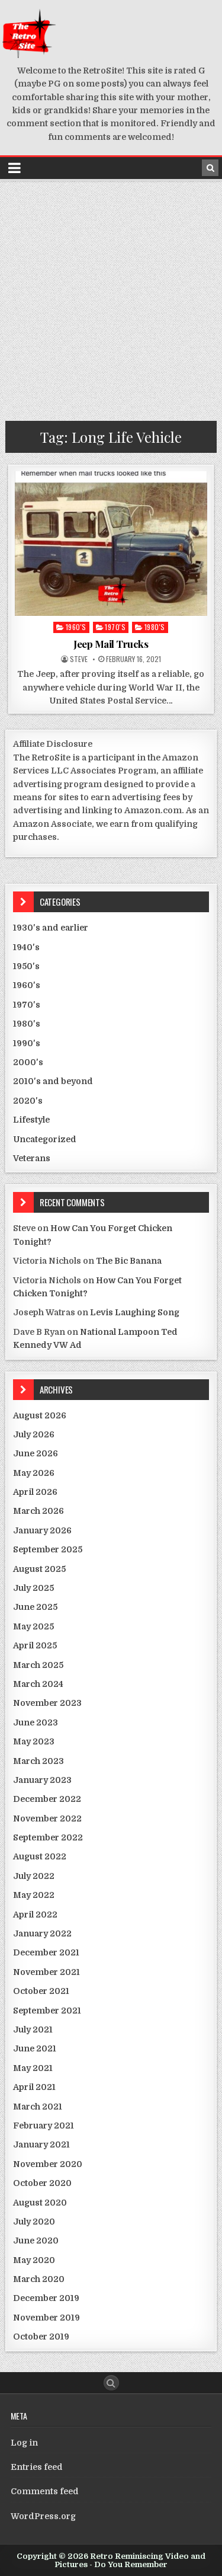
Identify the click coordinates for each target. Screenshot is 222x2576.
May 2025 (33, 1626)
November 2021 (46, 1972)
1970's (115, 627)
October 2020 (42, 2183)
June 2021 (35, 2048)
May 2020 (34, 2260)
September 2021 (47, 2011)
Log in (24, 2443)
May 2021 (33, 2068)
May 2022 (34, 1895)
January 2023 (42, 1780)
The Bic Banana (129, 1261)
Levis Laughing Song (135, 1312)
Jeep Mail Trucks (111, 644)
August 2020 (40, 2203)
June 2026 (36, 1453)
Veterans (32, 1158)
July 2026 (34, 1434)
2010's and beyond (53, 1081)
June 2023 (36, 1722)
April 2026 (35, 1492)
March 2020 (39, 2279)
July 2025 (33, 1588)
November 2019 (46, 2318)
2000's (28, 1062)
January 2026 (42, 1530)
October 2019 (41, 2337)
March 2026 (38, 1511)
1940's (26, 947)
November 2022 (47, 1818)
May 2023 (34, 1741)
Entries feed (37, 2467)
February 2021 (44, 2126)
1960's (76, 627)
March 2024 (38, 1684)
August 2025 (39, 1569)
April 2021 (34, 2087)
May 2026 (34, 1473)
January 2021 (41, 2144)
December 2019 (46, 2298)
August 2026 (40, 1415)
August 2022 (40, 1856)
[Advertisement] (111, 298)
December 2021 (46, 1952)
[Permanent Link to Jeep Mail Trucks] (111, 544)
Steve (79, 659)
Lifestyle (31, 1120)
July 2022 (34, 1876)
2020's (28, 1101)
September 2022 (48, 1837)
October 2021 (41, 1991)
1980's (155, 627)
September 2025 (48, 1549)
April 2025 (35, 1645)
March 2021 (38, 2107)
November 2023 (47, 1703)
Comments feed (45, 2491)
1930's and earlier (51, 928)
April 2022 (35, 1915)
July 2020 (34, 2222)
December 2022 (47, 1799)
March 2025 (38, 1665)
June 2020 (36, 2241)
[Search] (210, 168)
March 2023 (38, 1761)
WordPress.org (43, 2516)
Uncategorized (45, 1139)
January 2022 (42, 1933)
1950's (26, 966)
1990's (27, 1043)
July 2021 (33, 2030)
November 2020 (48, 2164)
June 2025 (35, 1607)
